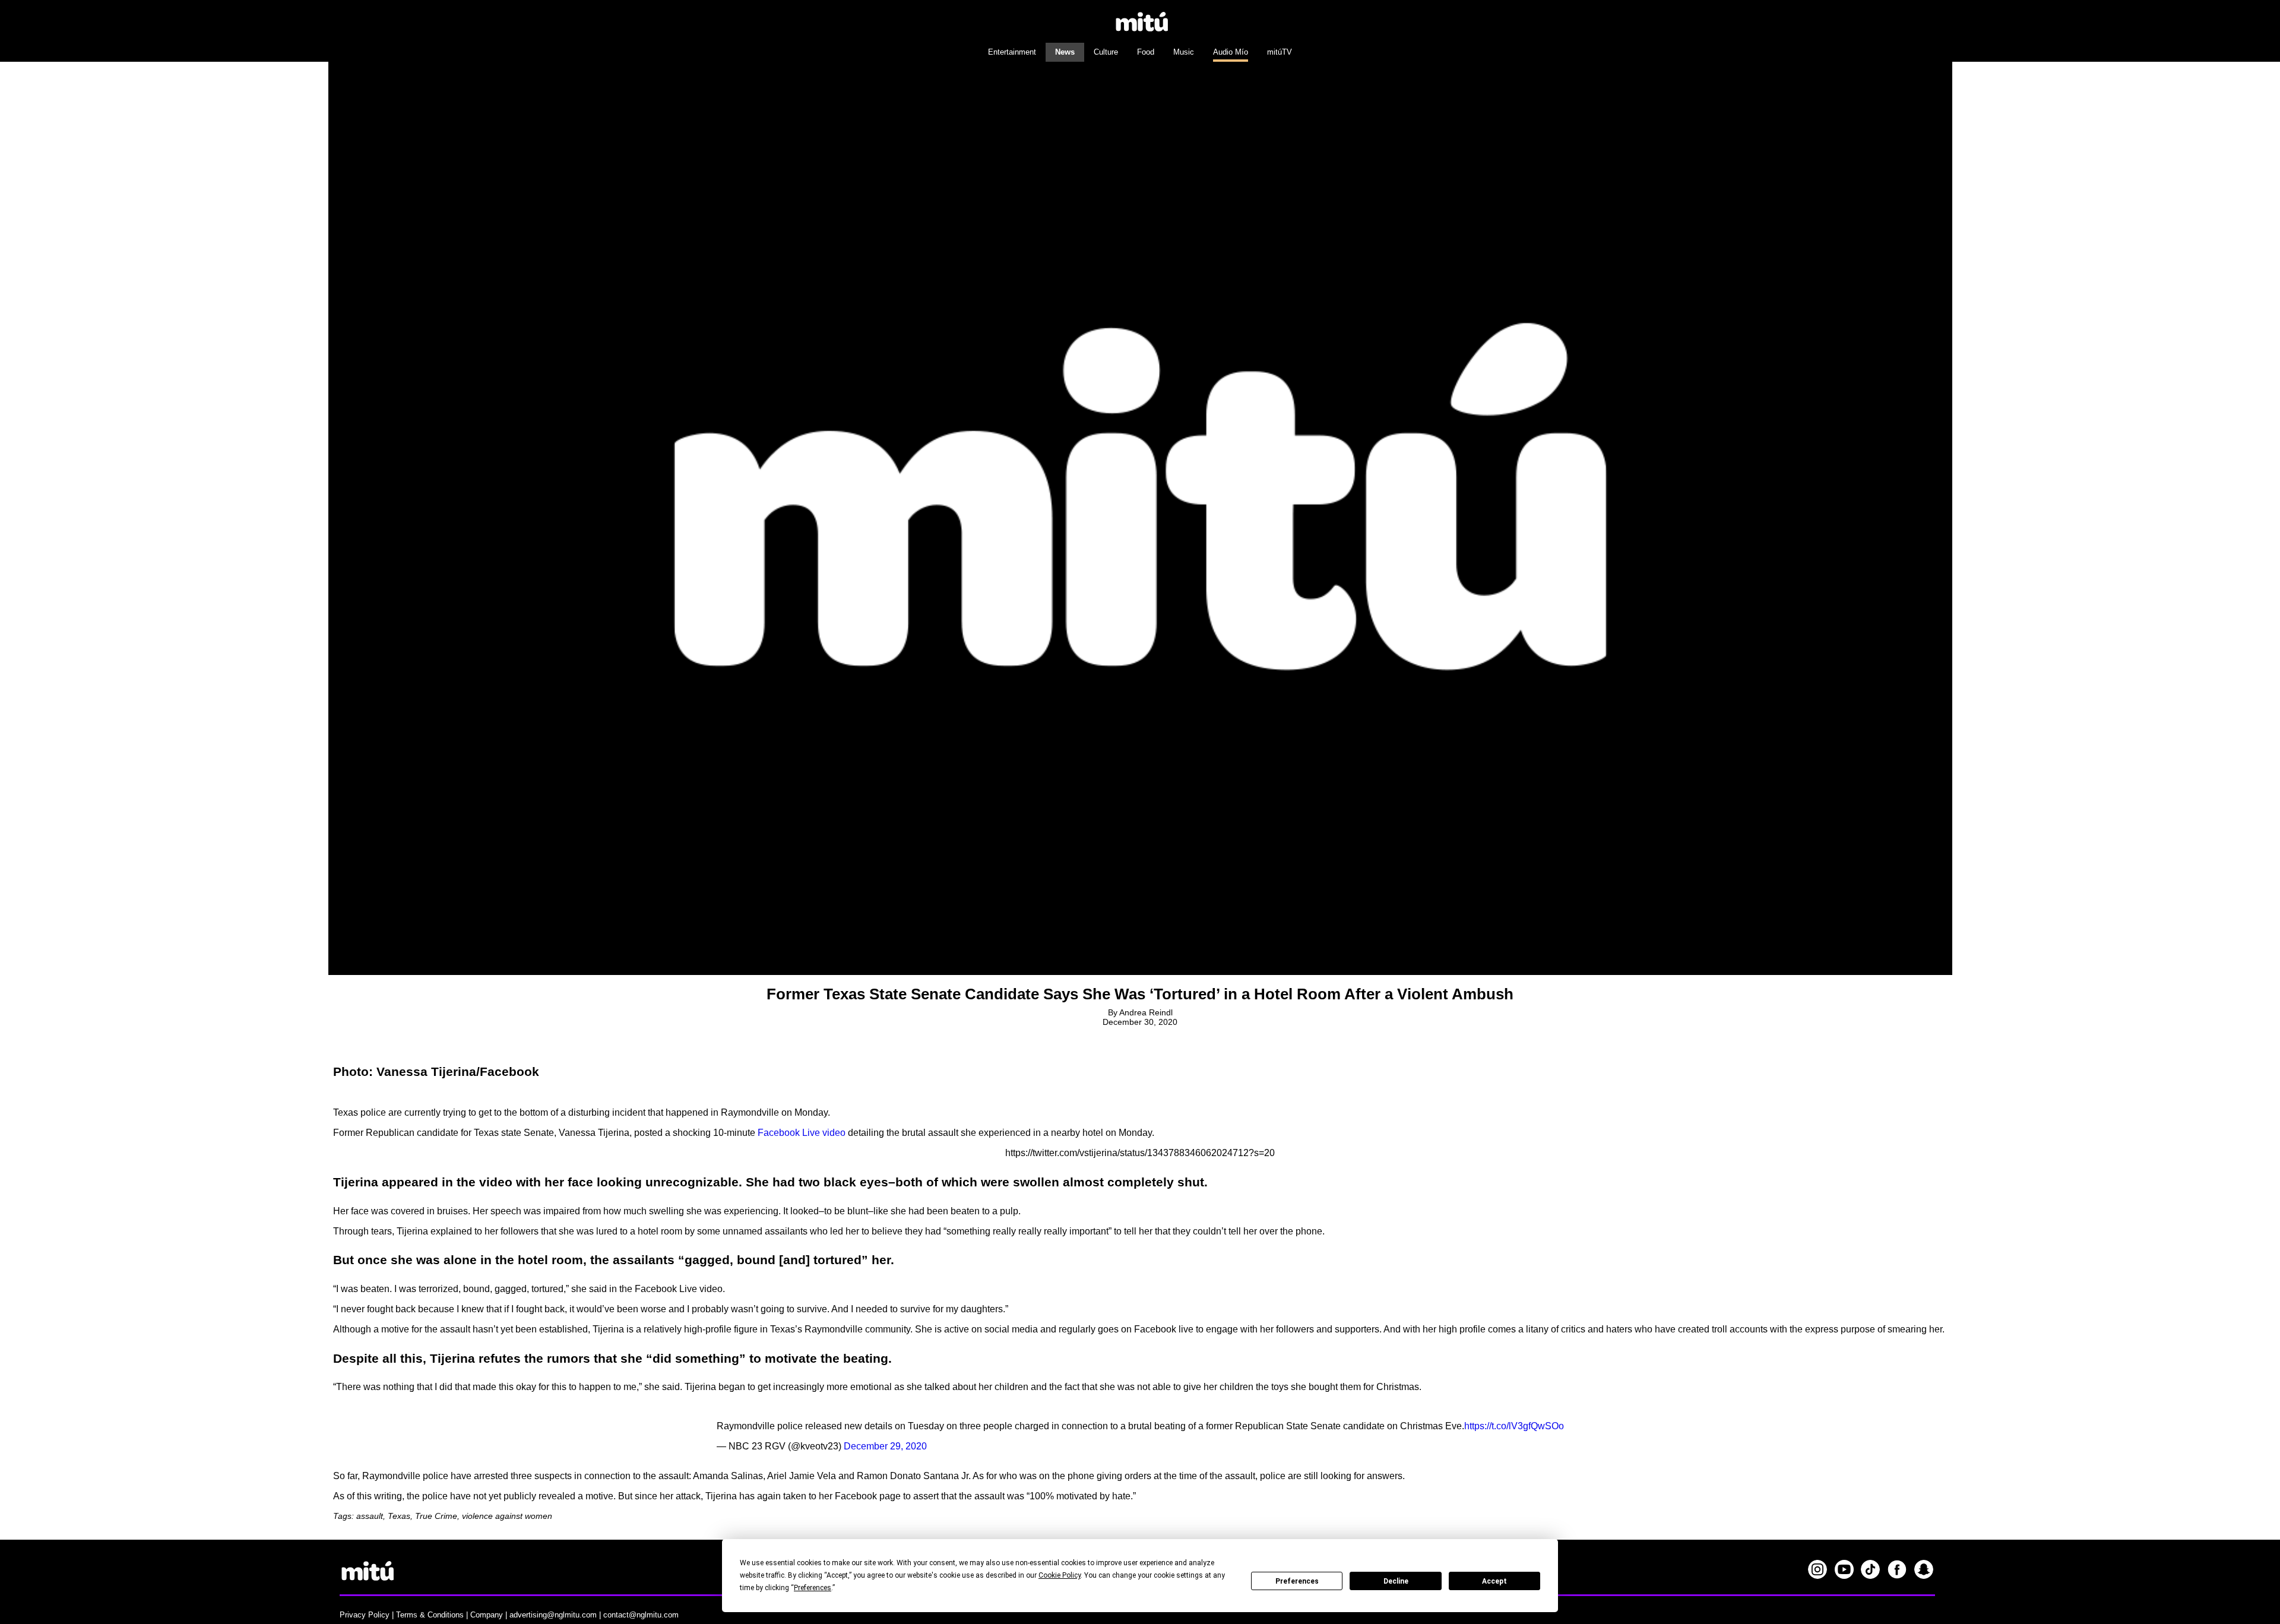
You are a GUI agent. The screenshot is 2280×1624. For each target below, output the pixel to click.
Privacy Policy (365, 1615)
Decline (1396, 1581)
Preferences (1297, 1581)
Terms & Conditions (430, 1615)
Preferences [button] (813, 1588)
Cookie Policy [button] (1060, 1575)
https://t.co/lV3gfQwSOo (1514, 1426)
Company (487, 1615)
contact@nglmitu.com (641, 1615)
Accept (1494, 1581)
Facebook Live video (802, 1133)
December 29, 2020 (885, 1446)
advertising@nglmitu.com (553, 1615)
